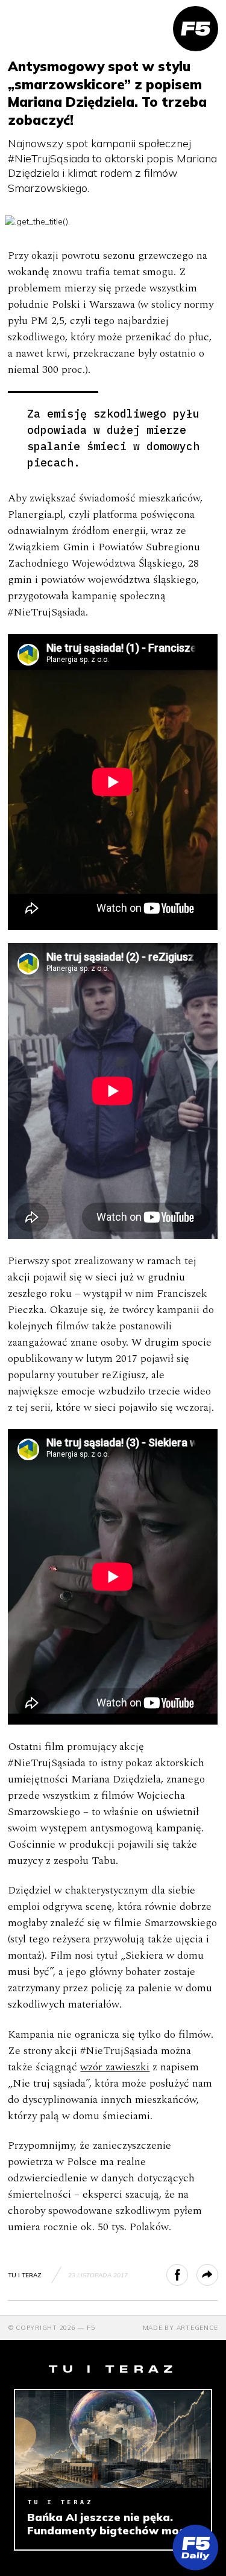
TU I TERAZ (25, 2275)
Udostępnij (188, 2275)
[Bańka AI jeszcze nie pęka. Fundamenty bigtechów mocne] (113, 2439)
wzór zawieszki (115, 2067)
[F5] (196, 29)
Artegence (197, 2328)
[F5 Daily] (196, 2547)
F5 (91, 2328)
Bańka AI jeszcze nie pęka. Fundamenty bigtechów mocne (113, 2524)
